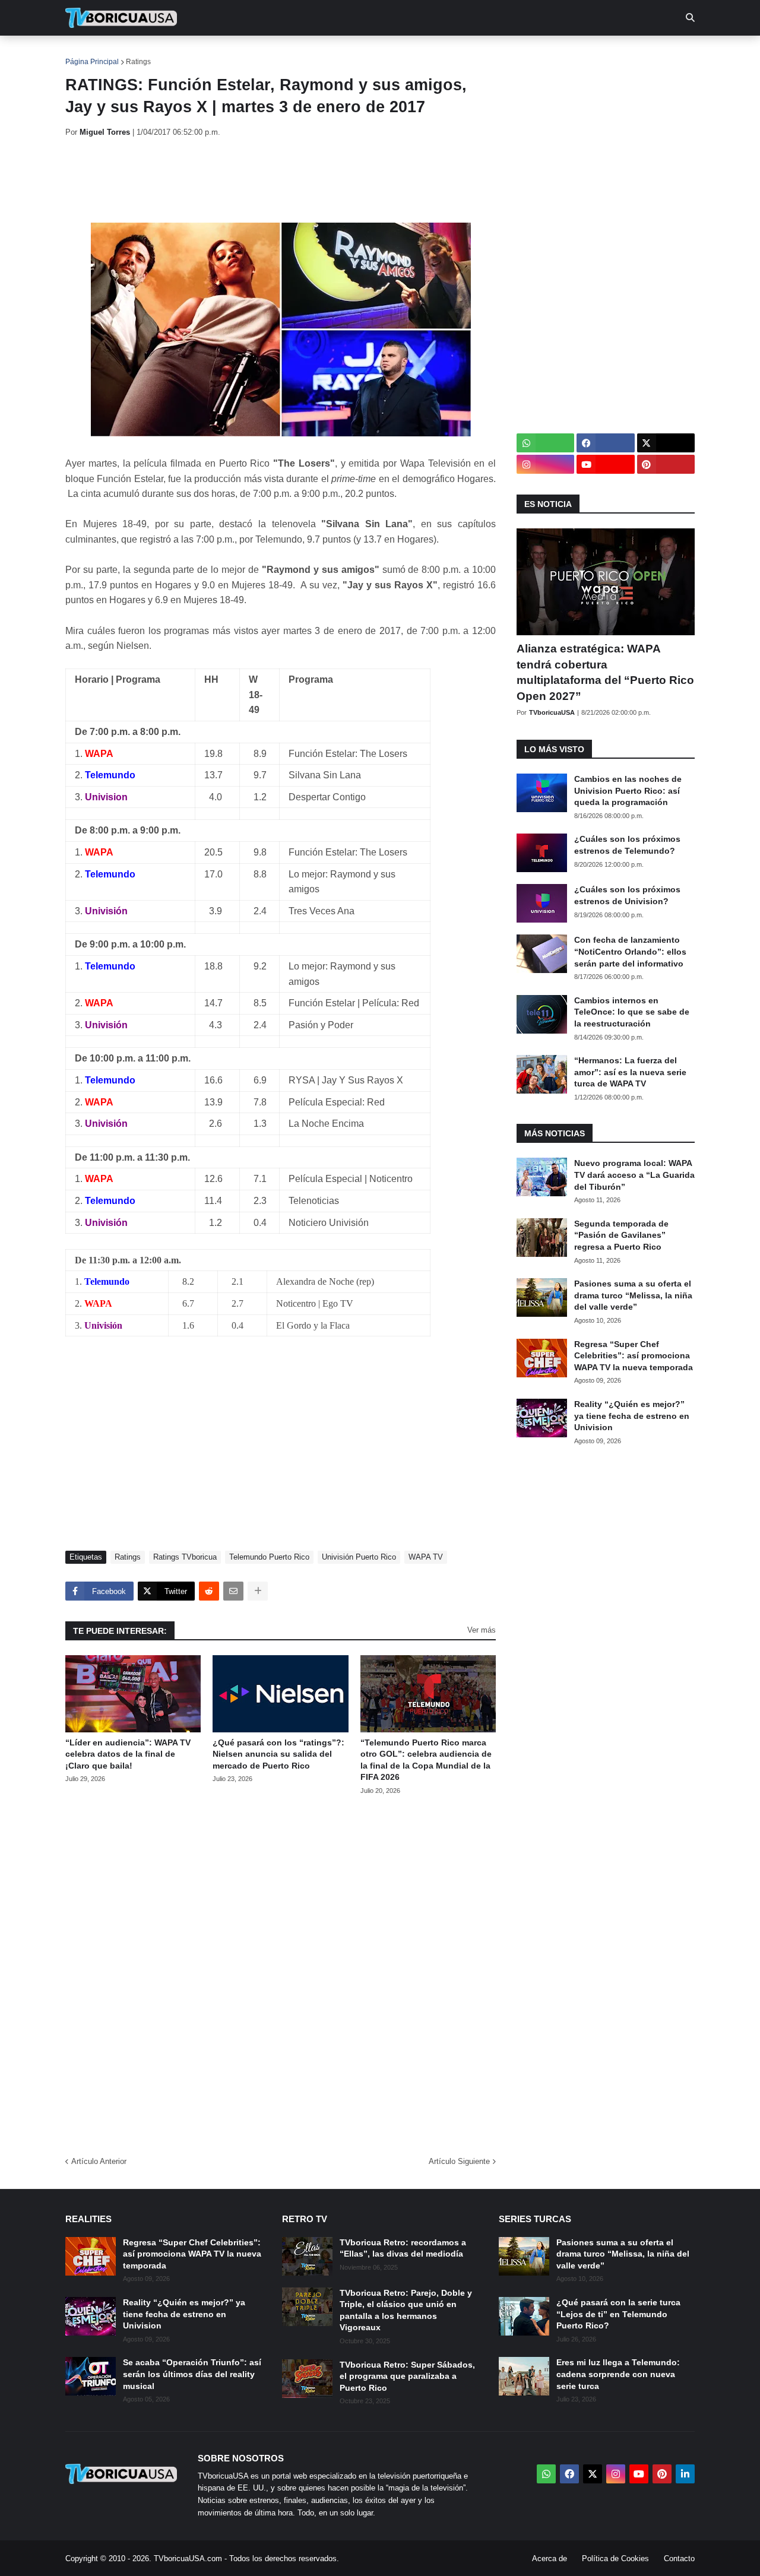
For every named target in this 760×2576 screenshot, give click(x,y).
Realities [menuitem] (256, 53)
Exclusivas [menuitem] (441, 53)
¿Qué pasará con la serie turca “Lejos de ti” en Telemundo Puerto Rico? (618, 2314)
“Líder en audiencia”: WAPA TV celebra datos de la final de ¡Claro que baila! (128, 1754)
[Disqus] (281, 1972)
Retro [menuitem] (499, 53)
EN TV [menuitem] (196, 53)
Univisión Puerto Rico (359, 1557)
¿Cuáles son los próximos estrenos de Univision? (627, 895)
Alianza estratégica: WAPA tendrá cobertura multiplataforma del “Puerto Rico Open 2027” (605, 672)
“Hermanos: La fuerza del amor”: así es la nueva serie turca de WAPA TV (630, 1072)
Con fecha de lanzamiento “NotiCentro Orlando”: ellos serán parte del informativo (630, 951)
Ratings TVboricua (185, 1557)
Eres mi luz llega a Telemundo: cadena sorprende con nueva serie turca (618, 2374)
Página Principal (92, 62)
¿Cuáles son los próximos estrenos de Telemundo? (627, 845)
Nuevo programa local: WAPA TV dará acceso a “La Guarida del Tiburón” (634, 1175)
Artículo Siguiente (459, 2161)
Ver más (482, 1630)
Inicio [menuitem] (87, 53)
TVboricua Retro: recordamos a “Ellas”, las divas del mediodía (403, 2248)
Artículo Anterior (99, 2161)
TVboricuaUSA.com (188, 2558)
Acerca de (550, 2558)
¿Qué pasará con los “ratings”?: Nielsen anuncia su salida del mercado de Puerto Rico (278, 1754)
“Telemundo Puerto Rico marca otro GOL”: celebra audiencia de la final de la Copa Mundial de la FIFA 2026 (426, 1760)
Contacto (679, 2558)
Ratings (138, 62)
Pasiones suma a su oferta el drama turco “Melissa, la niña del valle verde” (633, 1295)
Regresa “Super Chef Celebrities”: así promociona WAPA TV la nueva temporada (634, 1356)
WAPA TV (426, 1557)
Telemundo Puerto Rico (269, 1557)
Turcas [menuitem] (312, 53)
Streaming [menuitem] (372, 53)
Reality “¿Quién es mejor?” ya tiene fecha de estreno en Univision (632, 1416)
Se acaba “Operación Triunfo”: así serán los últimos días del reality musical (192, 2374)
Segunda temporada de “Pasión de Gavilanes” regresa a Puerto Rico (621, 1235)
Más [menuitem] (541, 53)
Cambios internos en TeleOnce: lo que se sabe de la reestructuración (632, 1012)
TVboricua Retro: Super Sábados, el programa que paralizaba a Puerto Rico (407, 2376)
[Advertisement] (281, 180)
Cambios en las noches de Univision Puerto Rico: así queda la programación (628, 790)
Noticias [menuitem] (137, 53)
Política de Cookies (615, 2558)
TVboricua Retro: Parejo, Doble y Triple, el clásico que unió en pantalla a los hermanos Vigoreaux (406, 2310)
